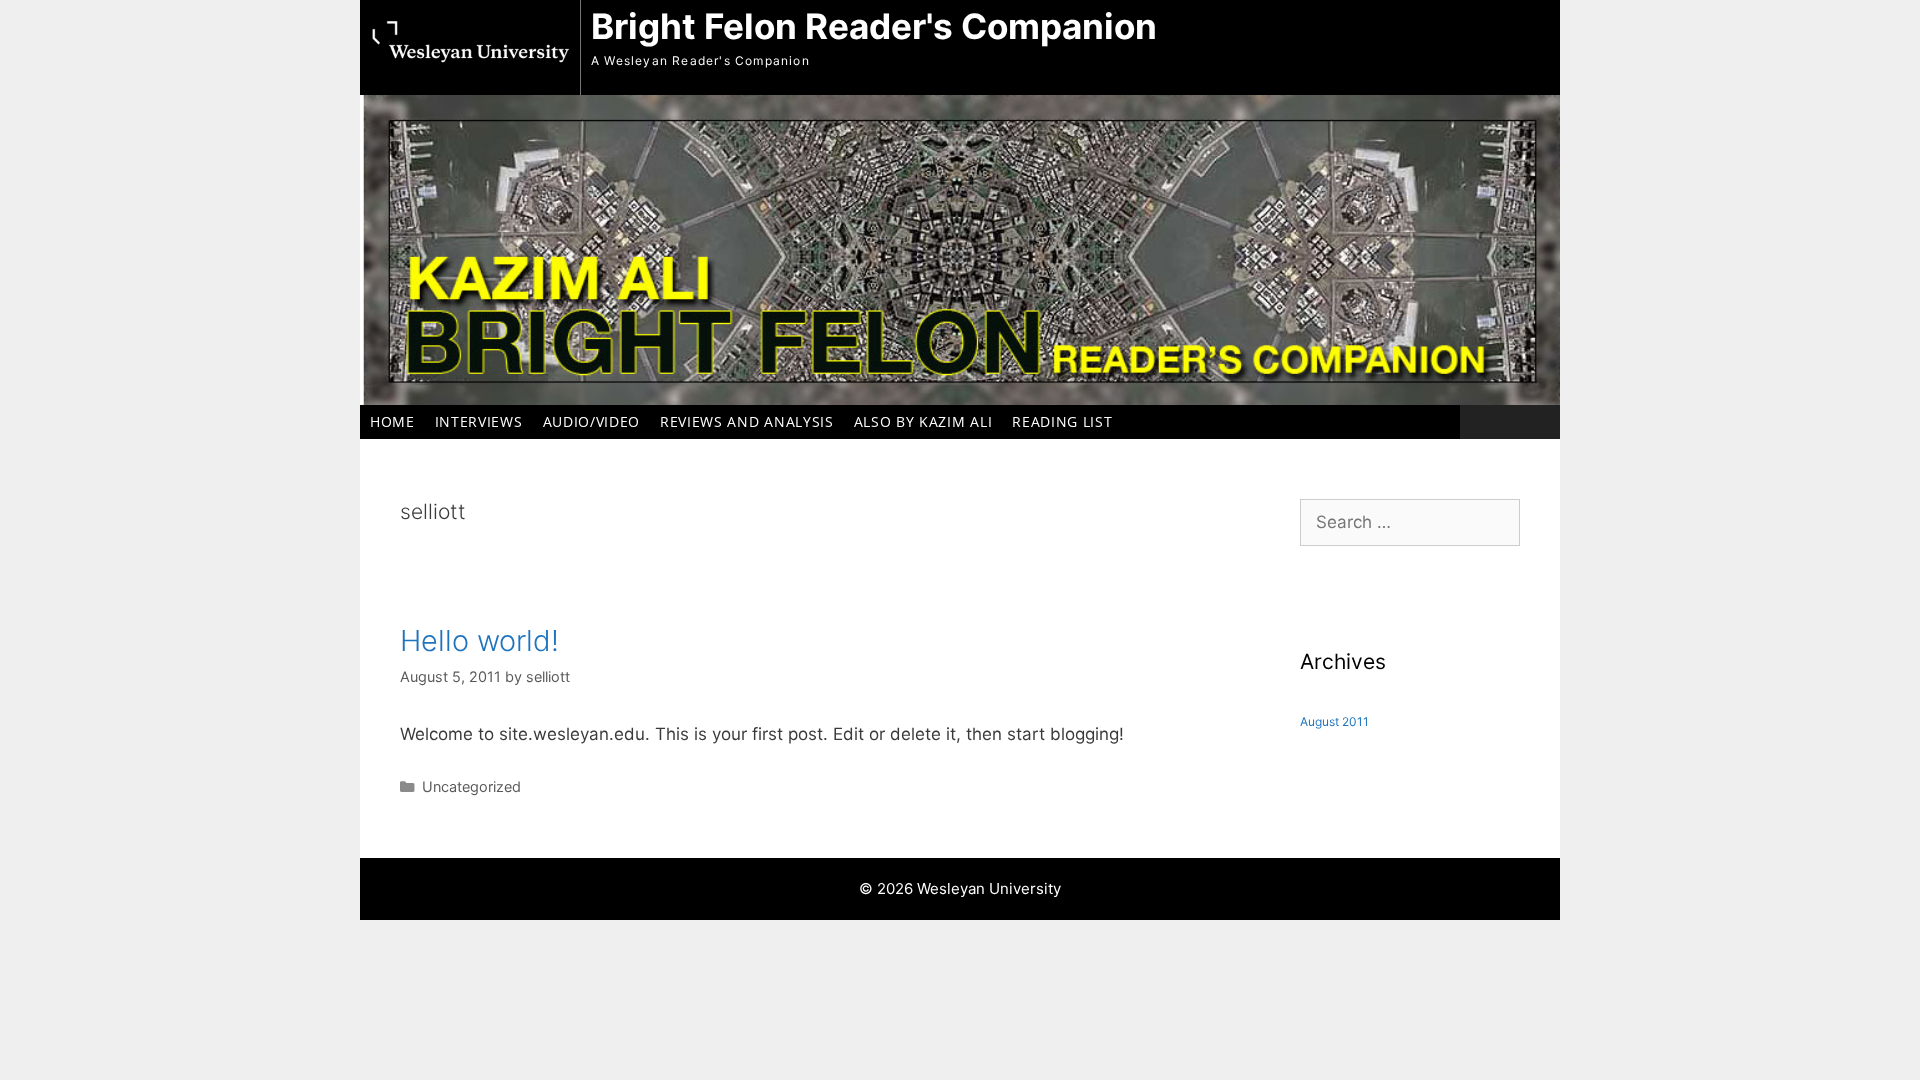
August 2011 (1334, 721)
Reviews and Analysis (747, 421)
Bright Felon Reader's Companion (874, 26)
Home (392, 421)
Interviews (479, 421)
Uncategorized (471, 786)
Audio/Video (591, 421)
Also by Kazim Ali (923, 421)
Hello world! (479, 640)
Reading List (1062, 421)
